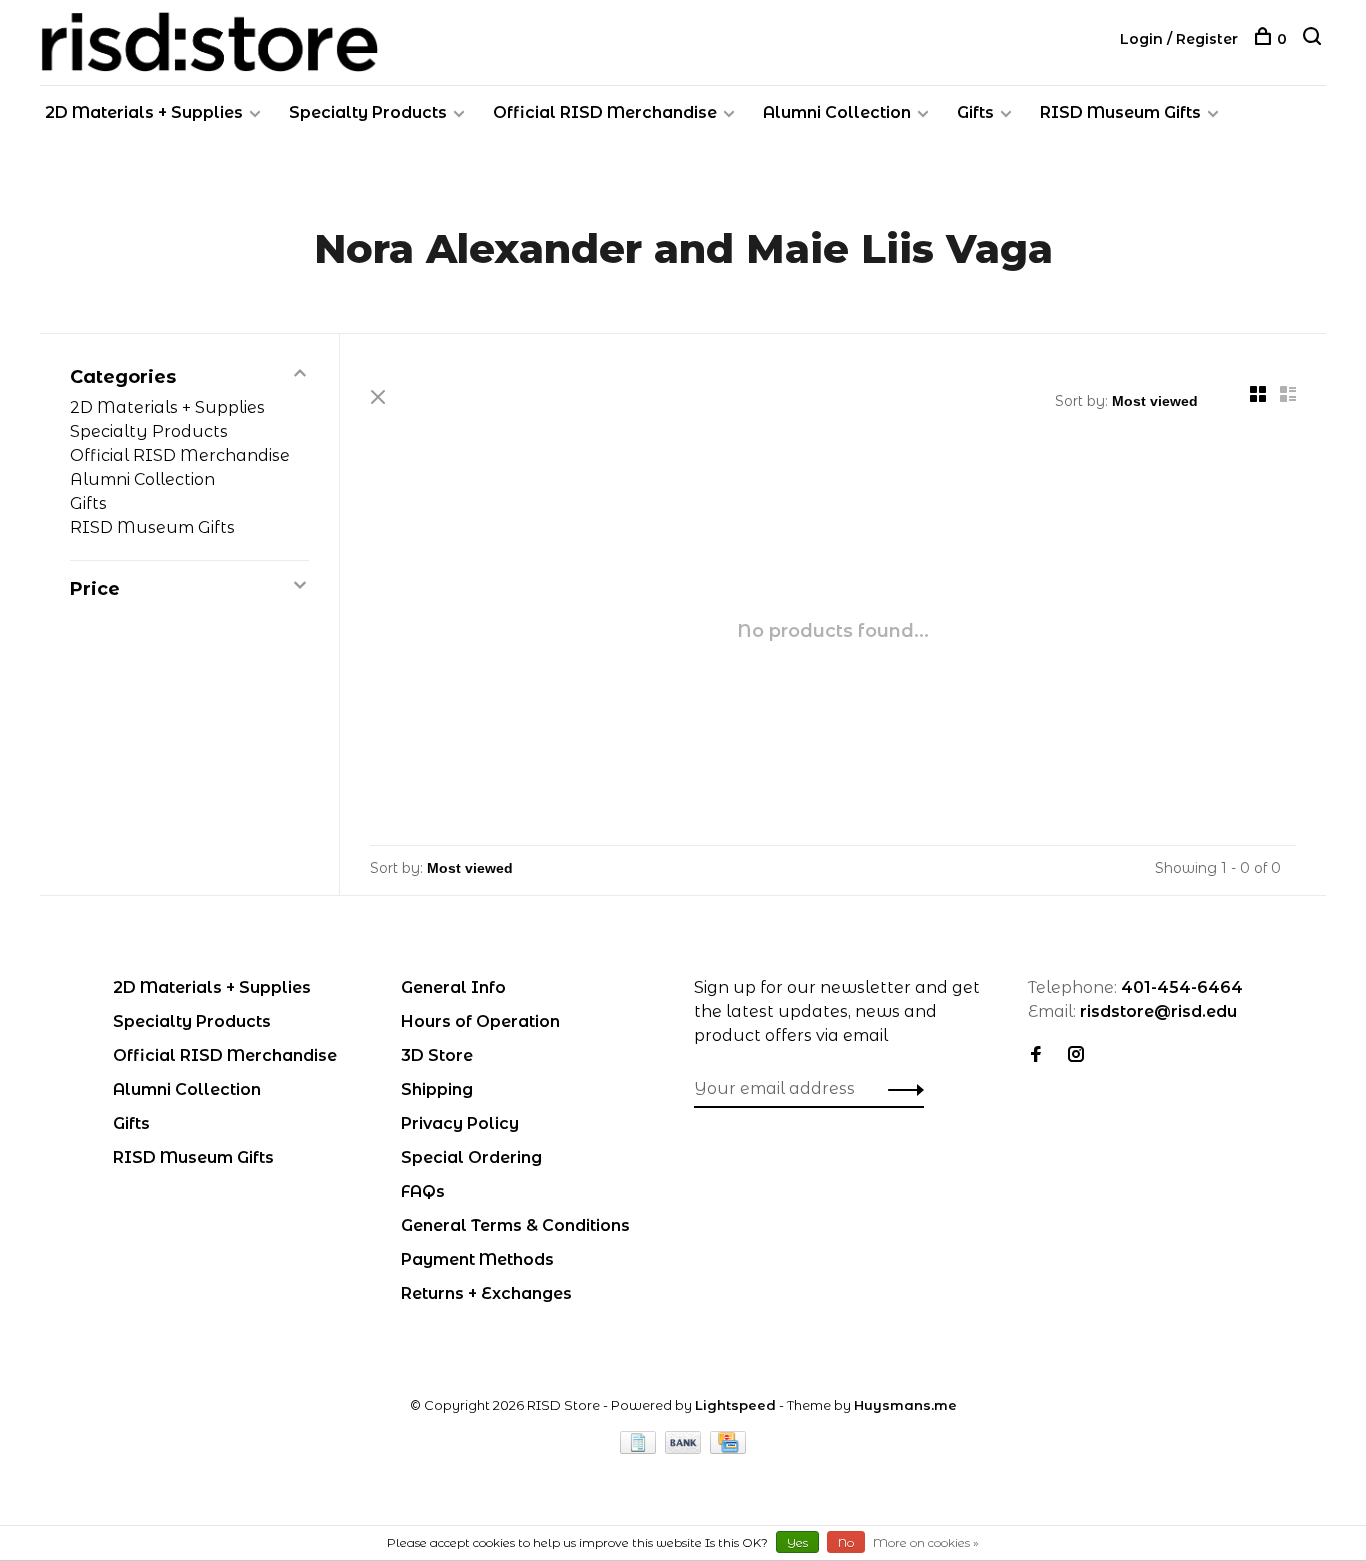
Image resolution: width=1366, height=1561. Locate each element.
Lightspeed (735, 1405)
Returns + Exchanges (486, 1293)
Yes (797, 1542)
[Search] (1314, 39)
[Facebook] (1036, 1055)
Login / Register (1179, 39)
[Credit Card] (728, 1448)
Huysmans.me (905, 1405)
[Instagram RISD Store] (1076, 1055)
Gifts (975, 112)
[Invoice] (640, 1448)
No (846, 1542)
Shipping (437, 1089)
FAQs (423, 1191)
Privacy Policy (460, 1123)
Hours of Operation (480, 1021)
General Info (453, 987)
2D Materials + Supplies (144, 112)
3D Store (437, 1055)
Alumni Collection (837, 112)
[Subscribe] (900, 1089)
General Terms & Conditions (515, 1225)
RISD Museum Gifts (1120, 112)
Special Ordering (471, 1157)
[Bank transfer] (685, 1448)
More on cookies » (926, 1542)
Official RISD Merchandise (605, 112)
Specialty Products (368, 112)
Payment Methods (477, 1259)
